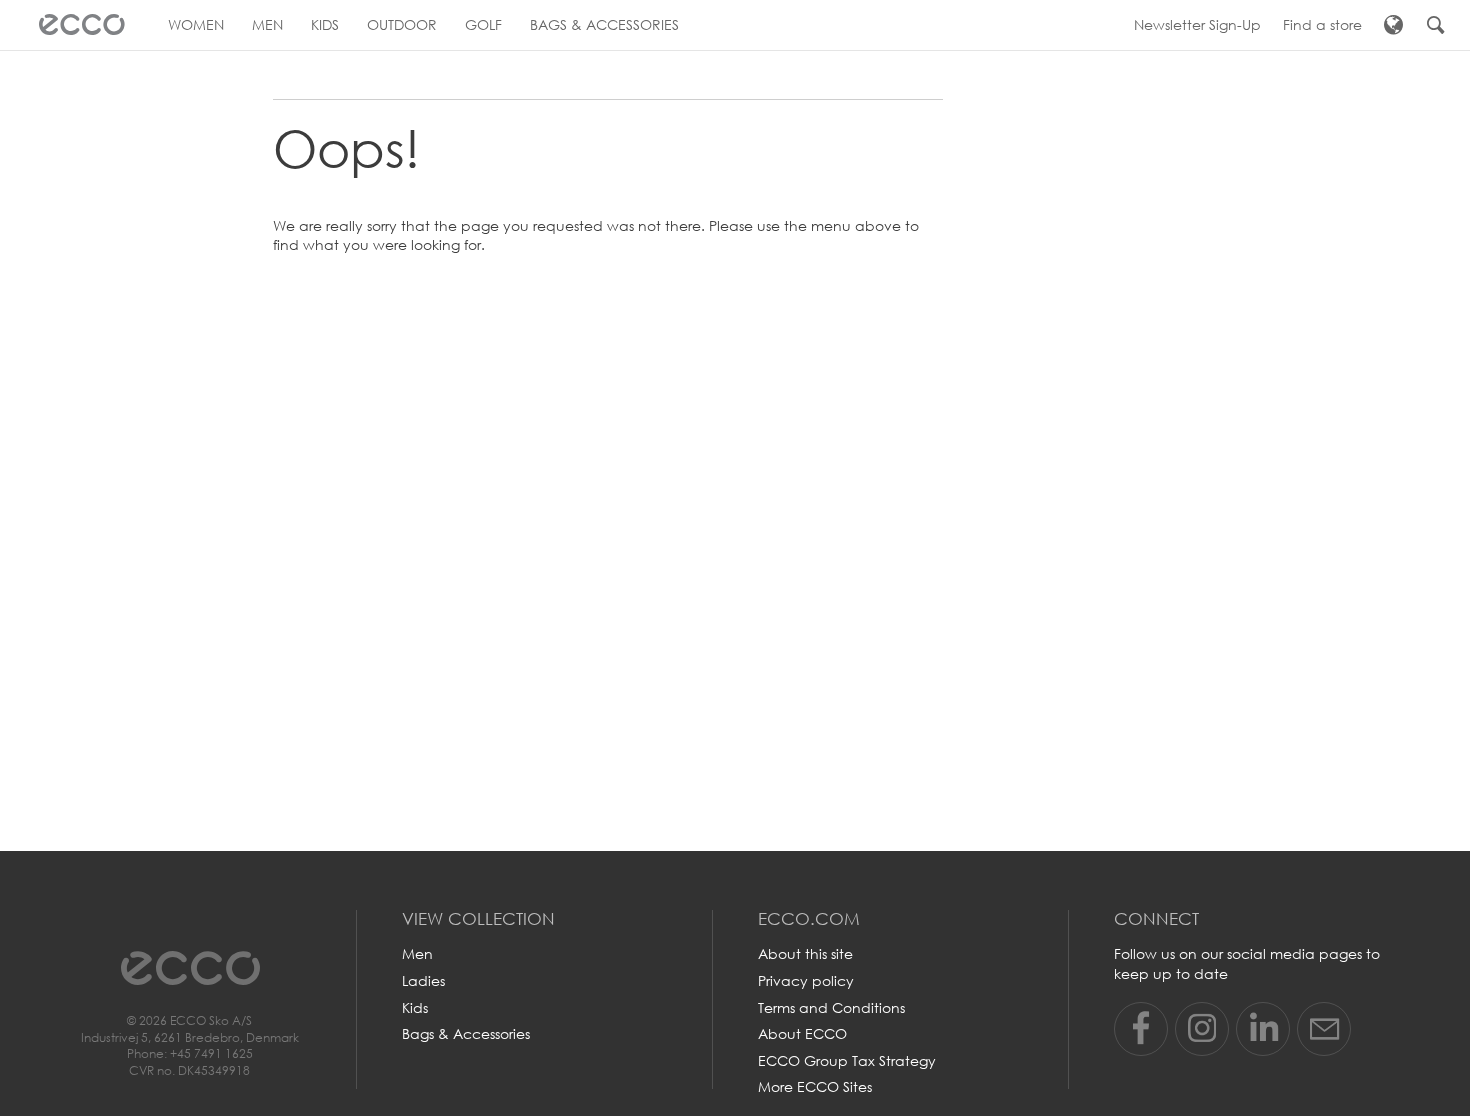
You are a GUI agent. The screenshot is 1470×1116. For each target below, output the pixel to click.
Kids (415, 1007)
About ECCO (802, 1033)
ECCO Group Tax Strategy (847, 1060)
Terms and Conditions (831, 1007)
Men (417, 953)
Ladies (423, 980)
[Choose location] (1393, 25)
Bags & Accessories (466, 1033)
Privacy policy (806, 980)
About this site (805, 953)
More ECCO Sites (815, 1086)
